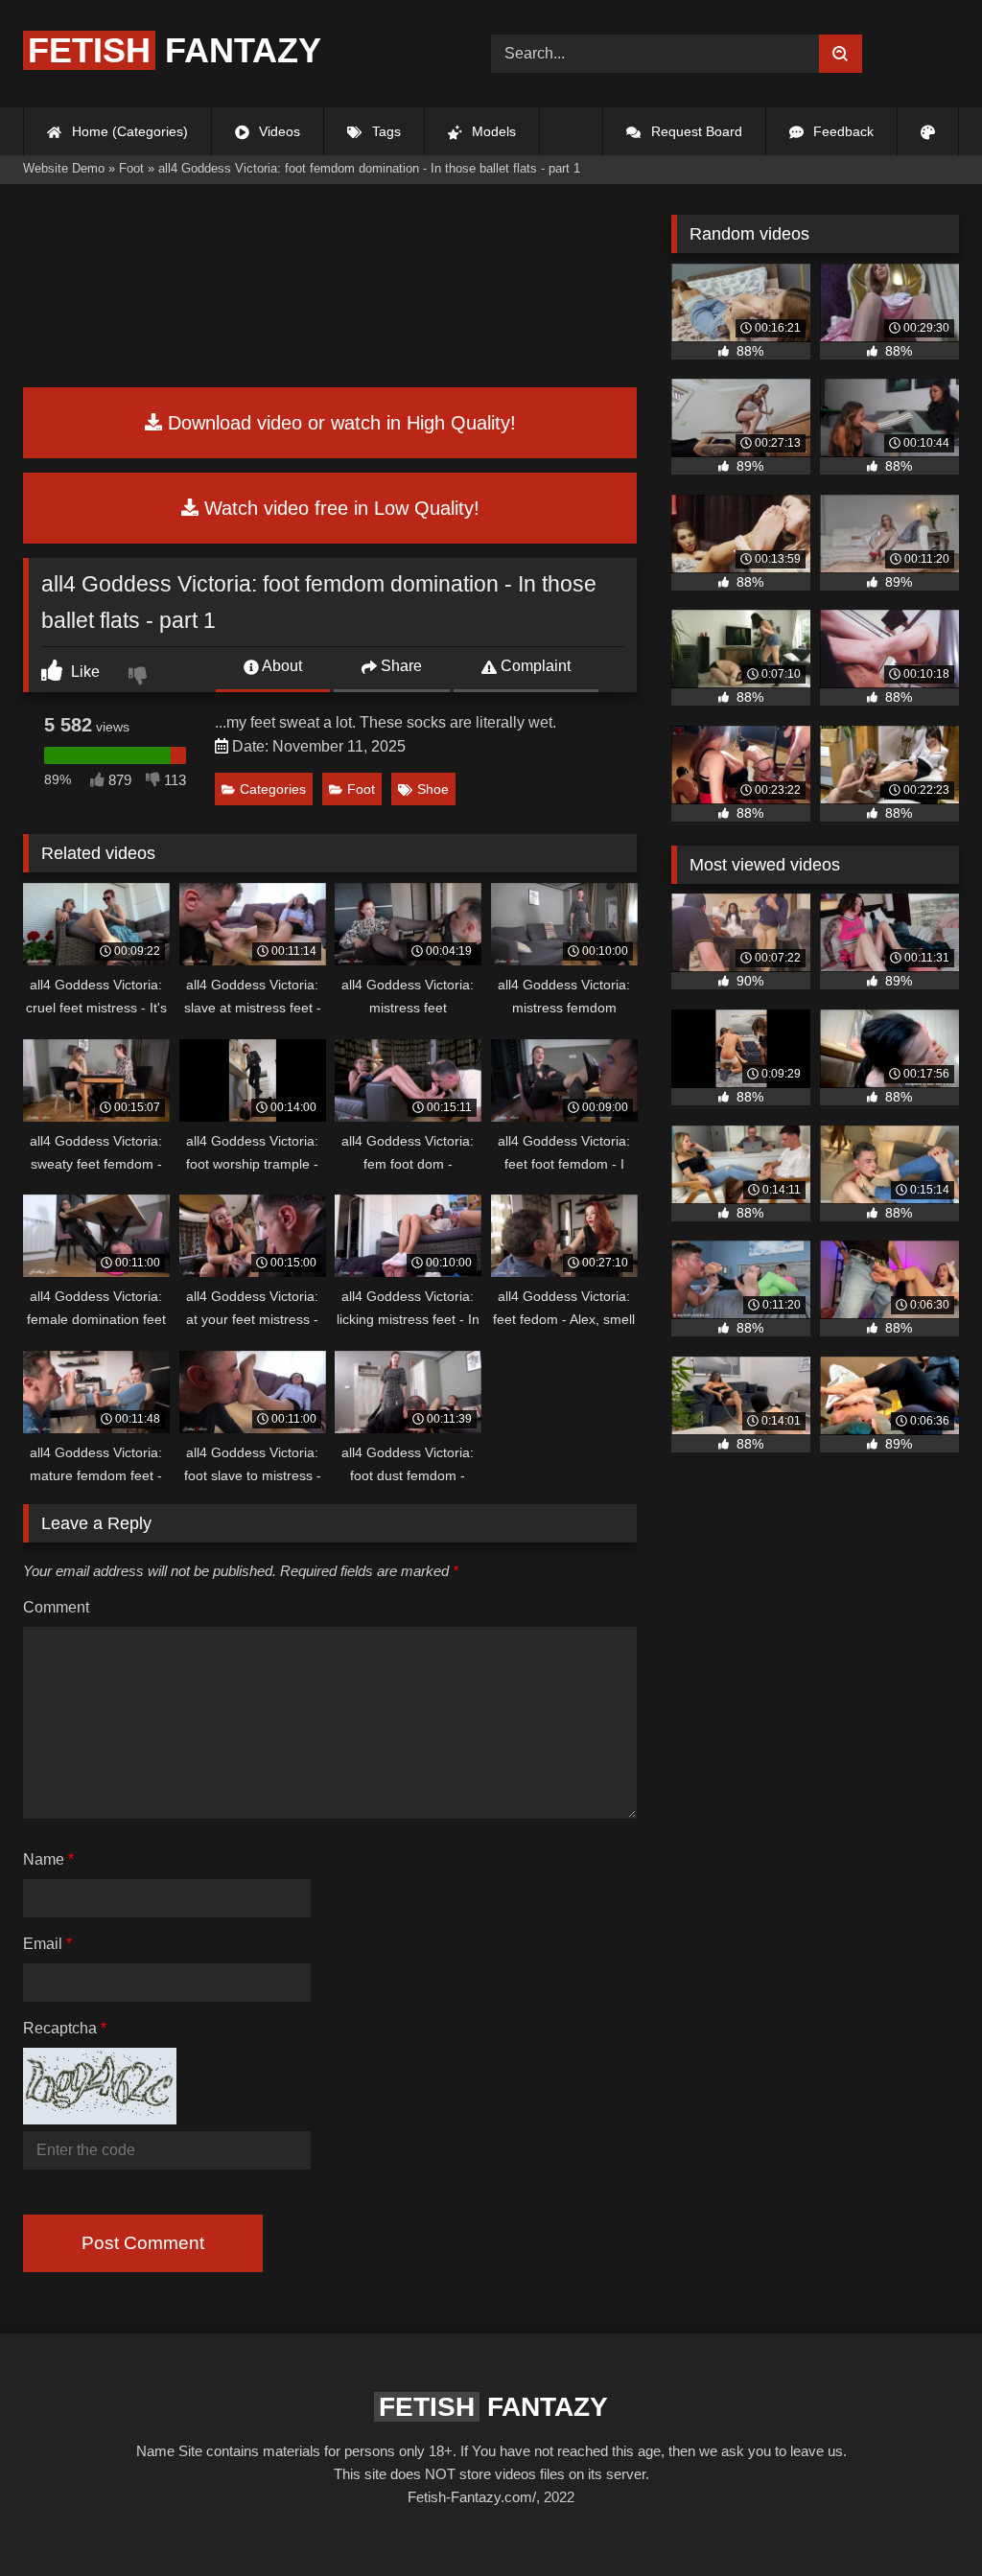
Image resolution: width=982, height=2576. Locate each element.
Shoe (433, 789)
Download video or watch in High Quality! (339, 423)
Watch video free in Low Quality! (339, 508)
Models (492, 131)
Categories (273, 789)
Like (83, 672)
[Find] (841, 54)
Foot (361, 789)
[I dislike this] (140, 678)
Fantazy (175, 50)
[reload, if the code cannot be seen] (100, 2119)
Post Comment (143, 2243)
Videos (278, 131)
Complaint (534, 666)
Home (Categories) (128, 131)
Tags (385, 131)
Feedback (842, 131)
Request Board (695, 131)
